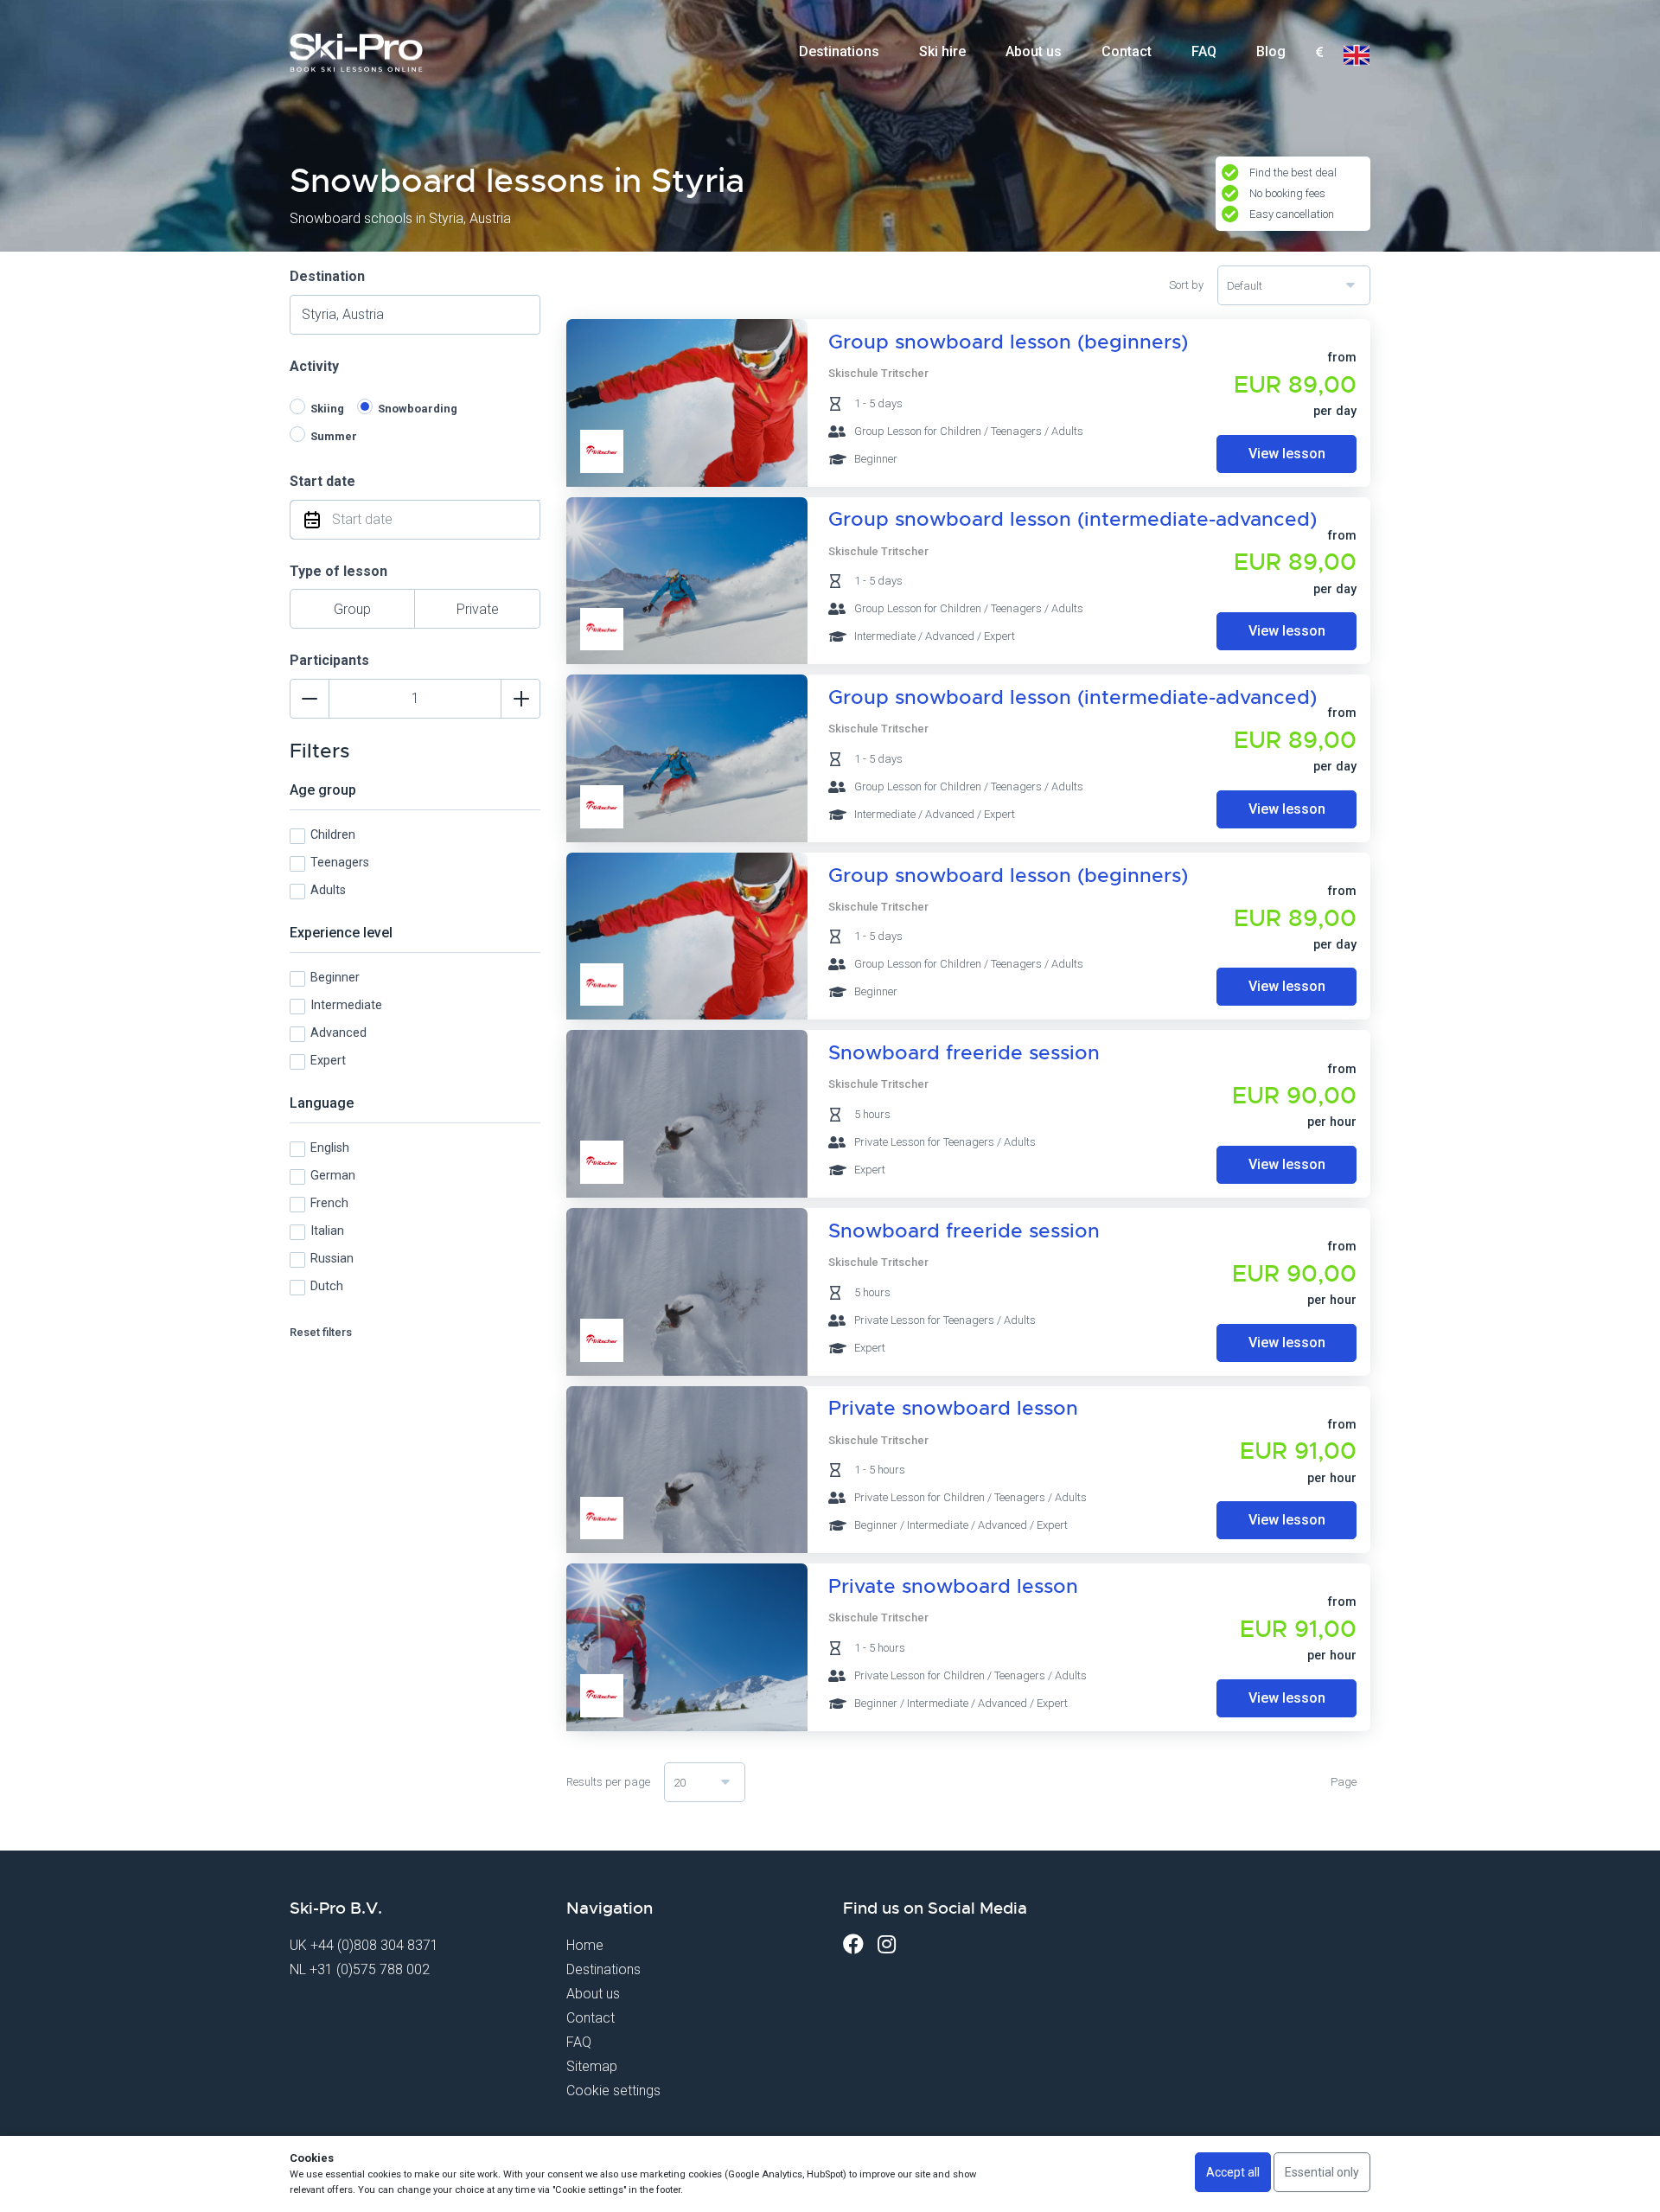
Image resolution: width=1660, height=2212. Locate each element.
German (333, 1176)
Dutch (327, 1286)
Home (585, 1945)
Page (1344, 1782)
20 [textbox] (680, 1783)
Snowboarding (418, 409)
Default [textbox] (1245, 286)
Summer (334, 436)
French (329, 1203)
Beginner (335, 978)
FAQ (1204, 51)
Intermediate (346, 1005)
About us (1034, 51)
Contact (1127, 51)
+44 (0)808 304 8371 (374, 1945)
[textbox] (1319, 53)
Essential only (1322, 2172)
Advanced (338, 1033)
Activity (314, 366)
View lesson (1287, 454)
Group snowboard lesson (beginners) (1008, 342)
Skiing (327, 409)
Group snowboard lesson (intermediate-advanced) (1073, 519)
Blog (1271, 51)
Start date (322, 481)
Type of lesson (338, 571)
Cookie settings (613, 2091)
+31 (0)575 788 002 (370, 1969)
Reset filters (321, 1332)
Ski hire (942, 51)
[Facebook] (853, 1944)
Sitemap (592, 2066)
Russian (332, 1259)
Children (333, 835)
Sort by (1186, 285)
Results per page (608, 1782)
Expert (328, 1061)
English (330, 1148)
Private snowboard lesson (953, 1408)
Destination (327, 276)
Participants (329, 660)
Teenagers (340, 863)
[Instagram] (887, 1944)
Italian (327, 1231)
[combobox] (1319, 53)
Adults (328, 890)
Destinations (839, 51)
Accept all (1233, 2172)
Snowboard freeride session (964, 1053)
